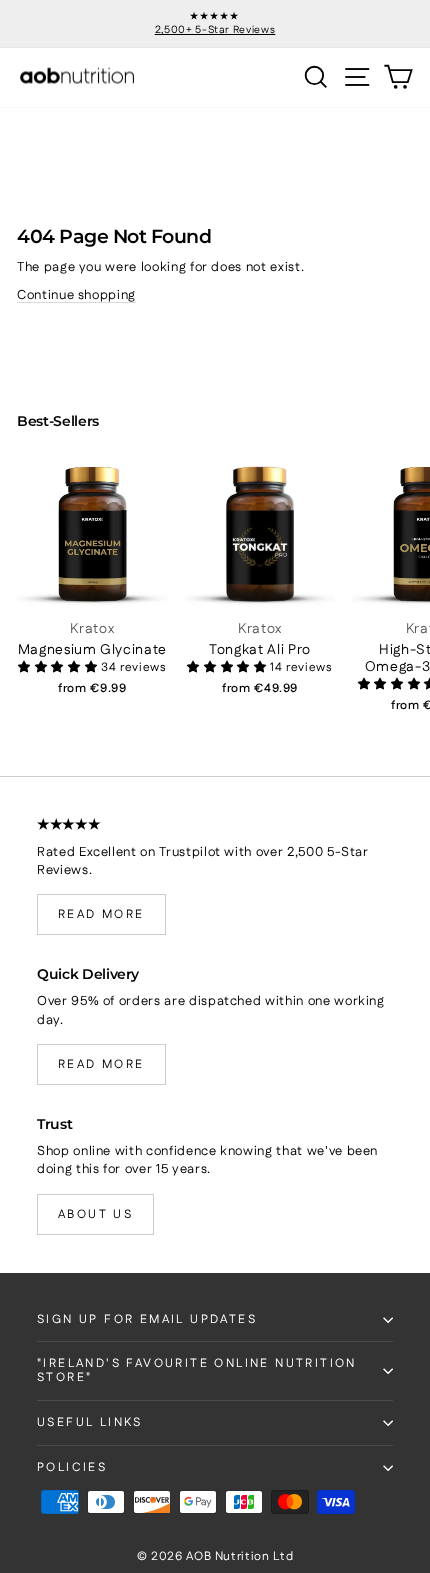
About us (95, 1214)
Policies (72, 1467)
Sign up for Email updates (147, 1319)
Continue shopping (76, 295)
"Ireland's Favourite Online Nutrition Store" (197, 1370)
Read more (101, 914)
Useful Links (90, 1422)
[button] (59, 667)
